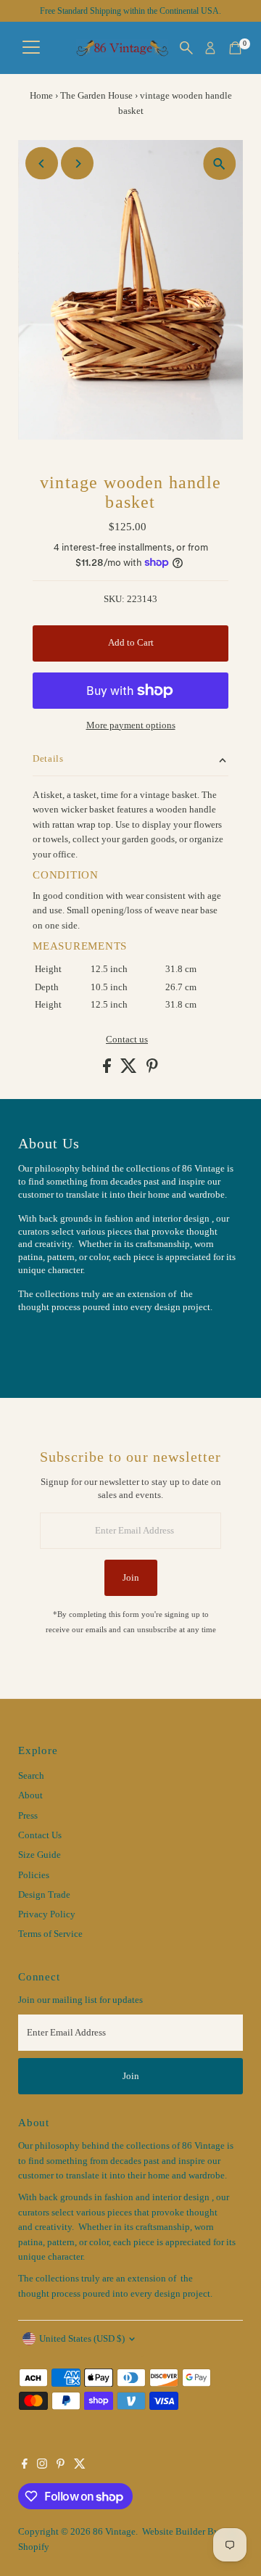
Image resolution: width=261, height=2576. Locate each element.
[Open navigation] (31, 48)
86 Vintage (114, 2532)
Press (28, 1816)
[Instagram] (42, 2466)
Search (31, 1776)
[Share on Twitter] (130, 1070)
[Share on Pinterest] (152, 1070)
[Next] (77, 164)
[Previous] (42, 164)
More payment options (131, 725)
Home (41, 95)
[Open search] (186, 48)
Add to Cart (131, 643)
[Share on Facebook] (108, 1070)
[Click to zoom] (219, 164)
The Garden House (96, 95)
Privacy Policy (47, 1914)
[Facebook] (25, 2466)
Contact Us (40, 1835)
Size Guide (40, 1855)
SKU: (114, 599)
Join (131, 1578)
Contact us (127, 1040)
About (30, 1795)
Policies (34, 1875)
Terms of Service (50, 1934)
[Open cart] (235, 48)
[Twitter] (80, 2466)
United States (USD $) (82, 2339)
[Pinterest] (61, 2466)
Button (47, 1343)
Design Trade (44, 1895)
